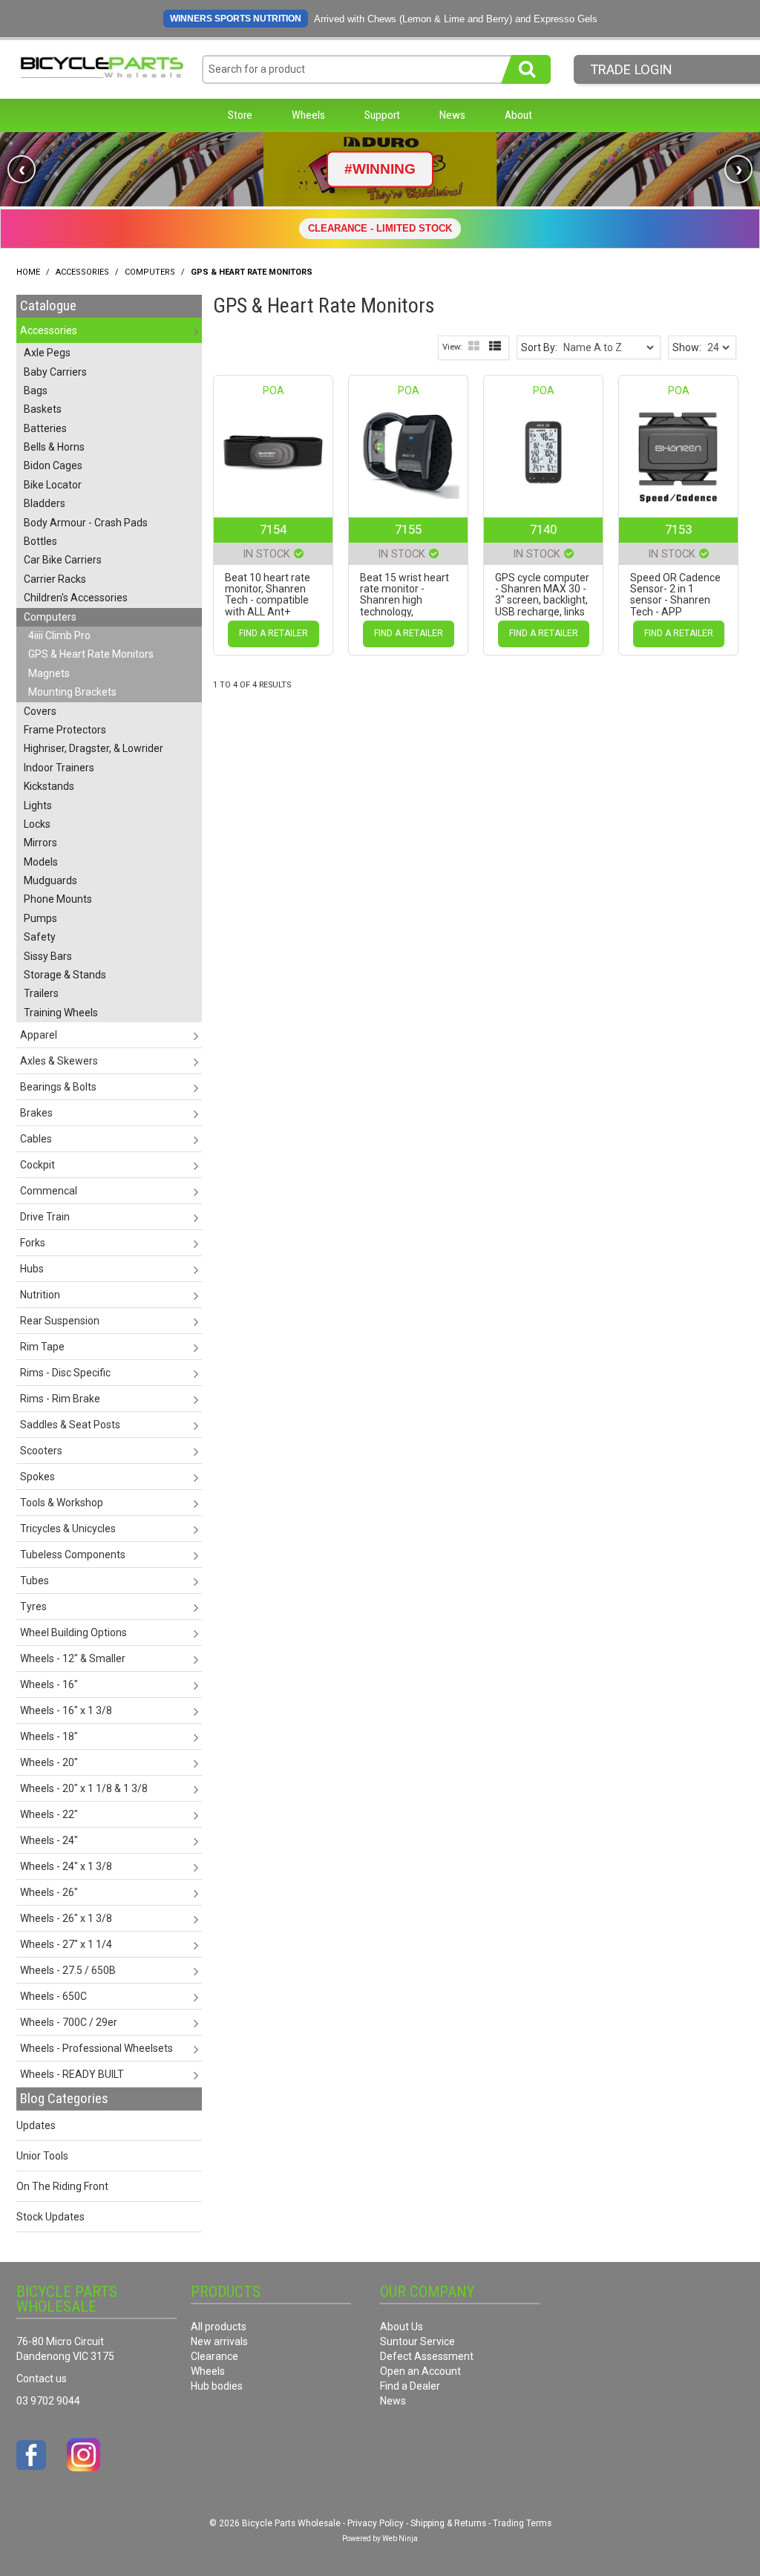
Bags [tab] (36, 390)
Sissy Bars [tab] (48, 956)
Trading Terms (522, 2523)
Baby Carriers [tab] (55, 372)
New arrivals (219, 2341)
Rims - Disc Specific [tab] (65, 1373)
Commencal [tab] (49, 1191)
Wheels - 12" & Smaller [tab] (73, 1658)
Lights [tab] (38, 805)
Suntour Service (417, 2341)
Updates (36, 2125)
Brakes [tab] (36, 1113)
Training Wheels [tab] (61, 1013)
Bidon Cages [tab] (53, 465)
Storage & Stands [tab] (65, 975)
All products (219, 2327)
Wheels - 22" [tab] (49, 1814)
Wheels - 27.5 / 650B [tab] (68, 1970)
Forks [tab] (33, 1243)
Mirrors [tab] (40, 843)
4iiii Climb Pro (59, 635)
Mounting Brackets (72, 692)
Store (240, 115)
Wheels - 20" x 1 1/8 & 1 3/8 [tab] (84, 1788)
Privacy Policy (376, 2523)
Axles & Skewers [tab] (59, 1061)
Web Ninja (400, 2539)
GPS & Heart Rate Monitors (91, 654)
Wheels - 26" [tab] (49, 1892)
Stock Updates (50, 2217)
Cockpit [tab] (37, 1165)
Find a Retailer (273, 633)
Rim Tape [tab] (42, 1347)
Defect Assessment (427, 2356)
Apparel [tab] (39, 1035)
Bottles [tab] (40, 541)
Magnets (49, 673)
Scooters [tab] (41, 1451)
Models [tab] (41, 862)
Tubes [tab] (35, 1580)
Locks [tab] (37, 824)
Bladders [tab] (45, 503)
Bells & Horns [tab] (54, 447)
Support (382, 115)
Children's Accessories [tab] (76, 598)
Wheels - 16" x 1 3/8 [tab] (66, 1710)
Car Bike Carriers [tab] (63, 560)
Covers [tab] (40, 711)
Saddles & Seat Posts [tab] (70, 1425)
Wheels (308, 115)
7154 (273, 529)
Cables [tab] (36, 1139)
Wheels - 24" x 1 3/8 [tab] (66, 1866)
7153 (678, 529)
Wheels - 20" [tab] (49, 1762)
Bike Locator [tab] (53, 485)
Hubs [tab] (32, 1269)
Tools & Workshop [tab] (62, 1503)
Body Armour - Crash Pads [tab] (86, 523)
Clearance (214, 2356)
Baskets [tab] (43, 409)
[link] (380, 169)
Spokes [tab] (37, 1477)
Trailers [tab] (41, 993)
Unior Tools (42, 2156)
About (518, 115)
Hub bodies (217, 2386)
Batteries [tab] (45, 428)
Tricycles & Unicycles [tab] (68, 1529)
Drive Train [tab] (45, 1217)
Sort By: (539, 347)
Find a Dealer (410, 2386)
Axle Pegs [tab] (47, 353)
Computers (150, 272)
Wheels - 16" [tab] (49, 1684)
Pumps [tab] (40, 918)
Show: (687, 347)
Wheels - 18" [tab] (49, 1736)
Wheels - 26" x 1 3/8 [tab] (66, 1918)
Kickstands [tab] (49, 786)
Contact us (42, 2379)
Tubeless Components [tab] (73, 1555)
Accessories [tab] (49, 330)
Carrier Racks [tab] (55, 579)
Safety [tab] (40, 937)
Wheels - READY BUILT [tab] (72, 2074)
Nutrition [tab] (40, 1295)
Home (28, 272)
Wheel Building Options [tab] (73, 1632)
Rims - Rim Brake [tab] (60, 1399)
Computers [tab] (50, 617)
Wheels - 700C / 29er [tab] (69, 2022)
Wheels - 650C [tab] (53, 1996)
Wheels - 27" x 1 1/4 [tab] (66, 1944)
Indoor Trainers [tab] (59, 768)
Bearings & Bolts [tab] (58, 1087)
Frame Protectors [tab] (65, 730)
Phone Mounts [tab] (58, 899)
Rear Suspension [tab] (60, 1321)
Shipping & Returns (448, 2523)
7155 (408, 529)
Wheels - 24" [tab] (49, 1840)
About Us (402, 2327)
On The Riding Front (62, 2186)
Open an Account (420, 2371)
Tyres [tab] (33, 1606)
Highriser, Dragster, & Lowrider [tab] (94, 748)
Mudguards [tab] (50, 880)
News (452, 115)
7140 (543, 529)
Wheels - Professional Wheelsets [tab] (96, 2048)
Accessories (82, 272)
